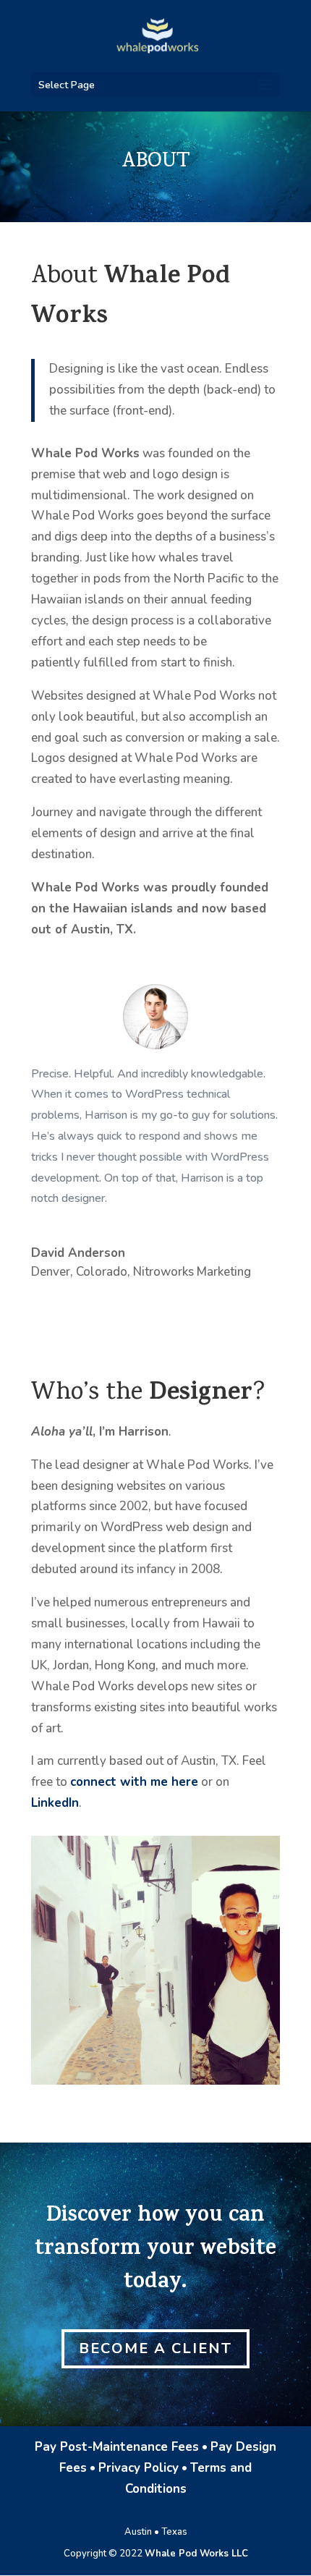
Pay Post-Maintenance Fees (117, 2447)
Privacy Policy (139, 2468)
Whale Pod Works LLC (196, 2554)
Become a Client (155, 2348)
